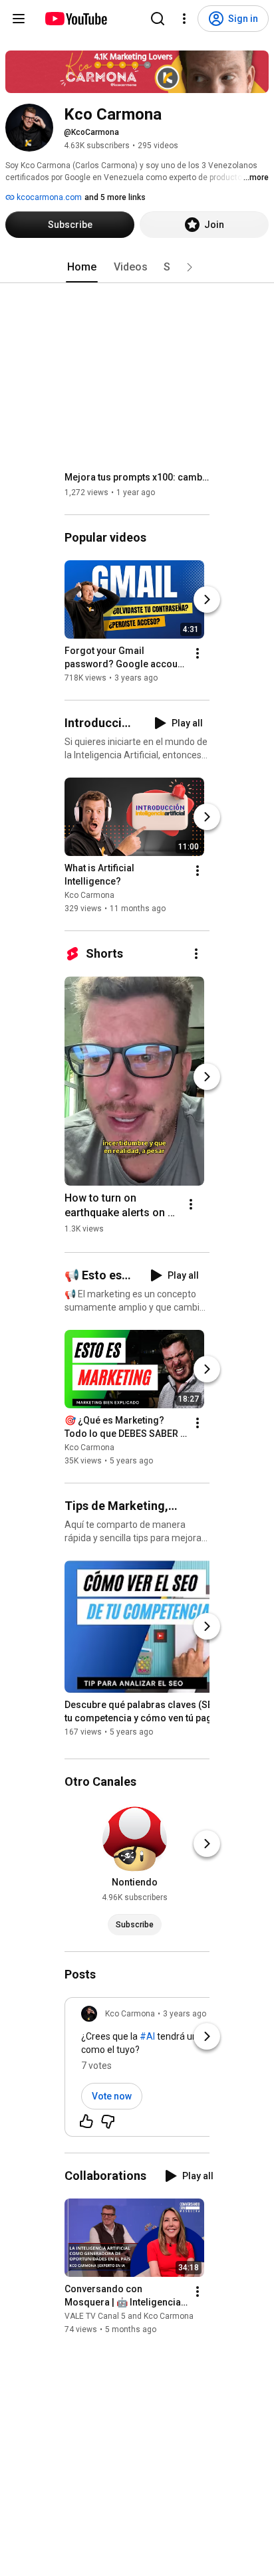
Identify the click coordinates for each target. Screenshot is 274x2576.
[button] (190, 267)
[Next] (207, 599)
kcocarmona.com (48, 197)
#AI (147, 2036)
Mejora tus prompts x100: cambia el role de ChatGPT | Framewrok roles (137, 477)
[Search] (158, 19)
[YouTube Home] (75, 19)
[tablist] (137, 267)
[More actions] (198, 653)
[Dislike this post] (108, 2121)
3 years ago (185, 2014)
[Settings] (184, 19)
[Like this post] (86, 2121)
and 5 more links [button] (115, 197)
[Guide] (19, 19)
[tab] (82, 267)
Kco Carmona (89, 895)
